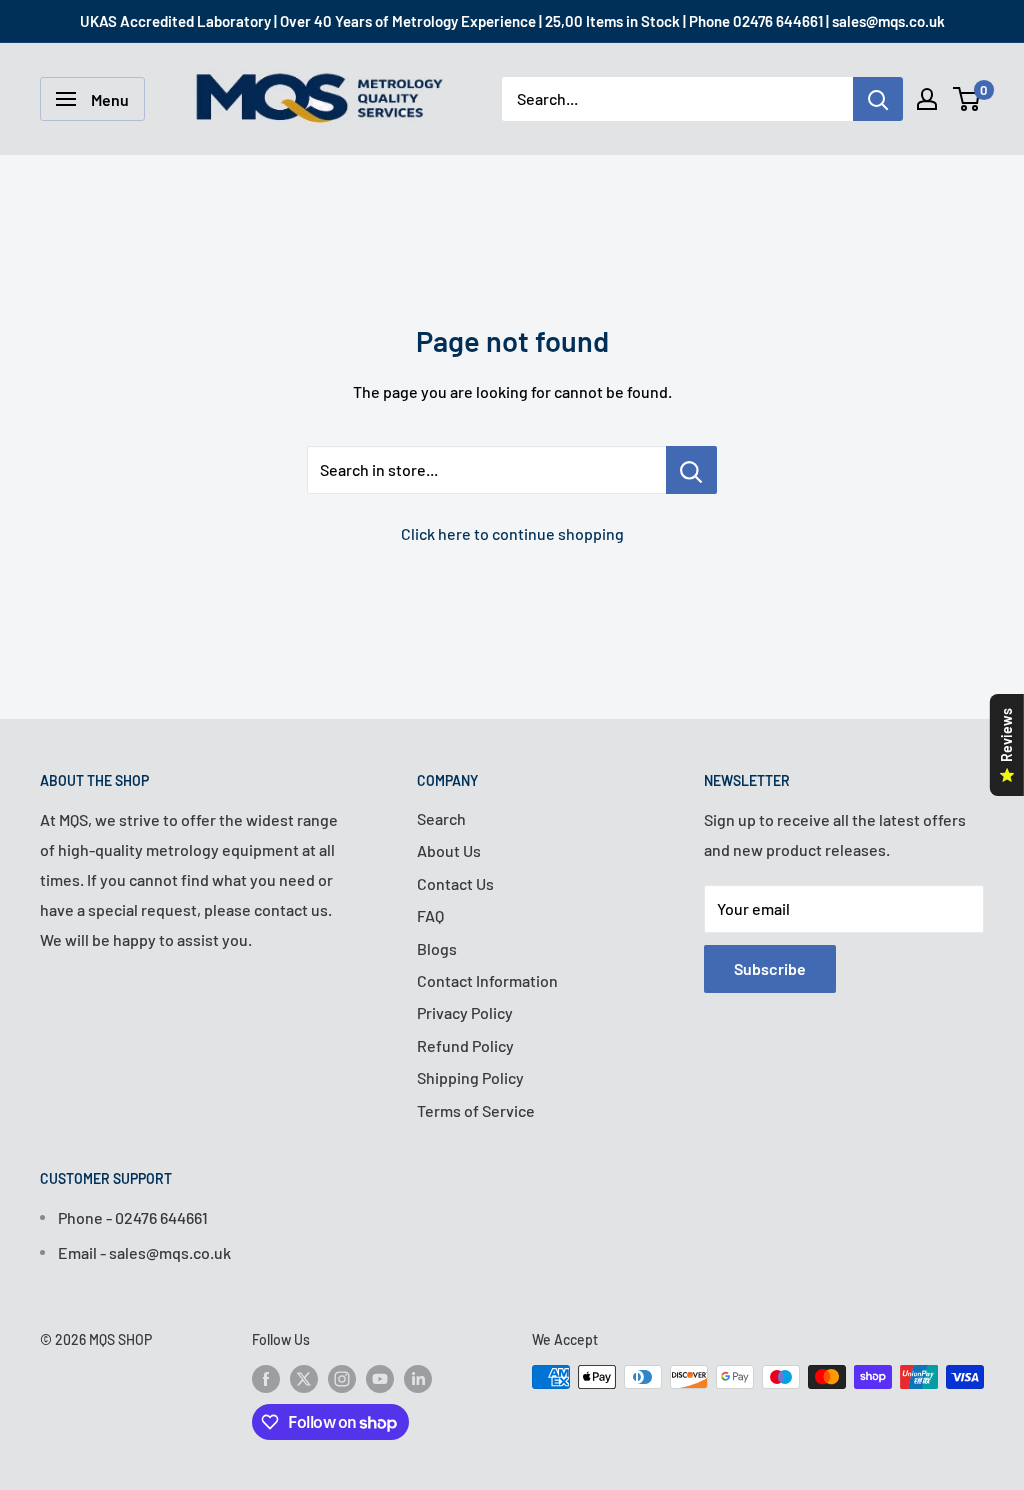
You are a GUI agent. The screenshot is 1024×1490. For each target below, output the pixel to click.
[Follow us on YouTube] (380, 1379)
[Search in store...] (691, 470)
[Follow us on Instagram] (342, 1379)
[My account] (927, 99)
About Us (449, 850)
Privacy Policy (465, 1012)
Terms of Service (476, 1110)
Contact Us (455, 883)
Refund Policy (465, 1045)
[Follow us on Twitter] (304, 1379)
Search (441, 818)
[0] (967, 99)
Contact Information (487, 980)
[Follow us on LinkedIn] (418, 1379)
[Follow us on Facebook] (266, 1379)
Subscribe (770, 968)
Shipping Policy (470, 1077)
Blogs (437, 948)
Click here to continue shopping (512, 533)
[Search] (878, 99)
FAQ (430, 915)
